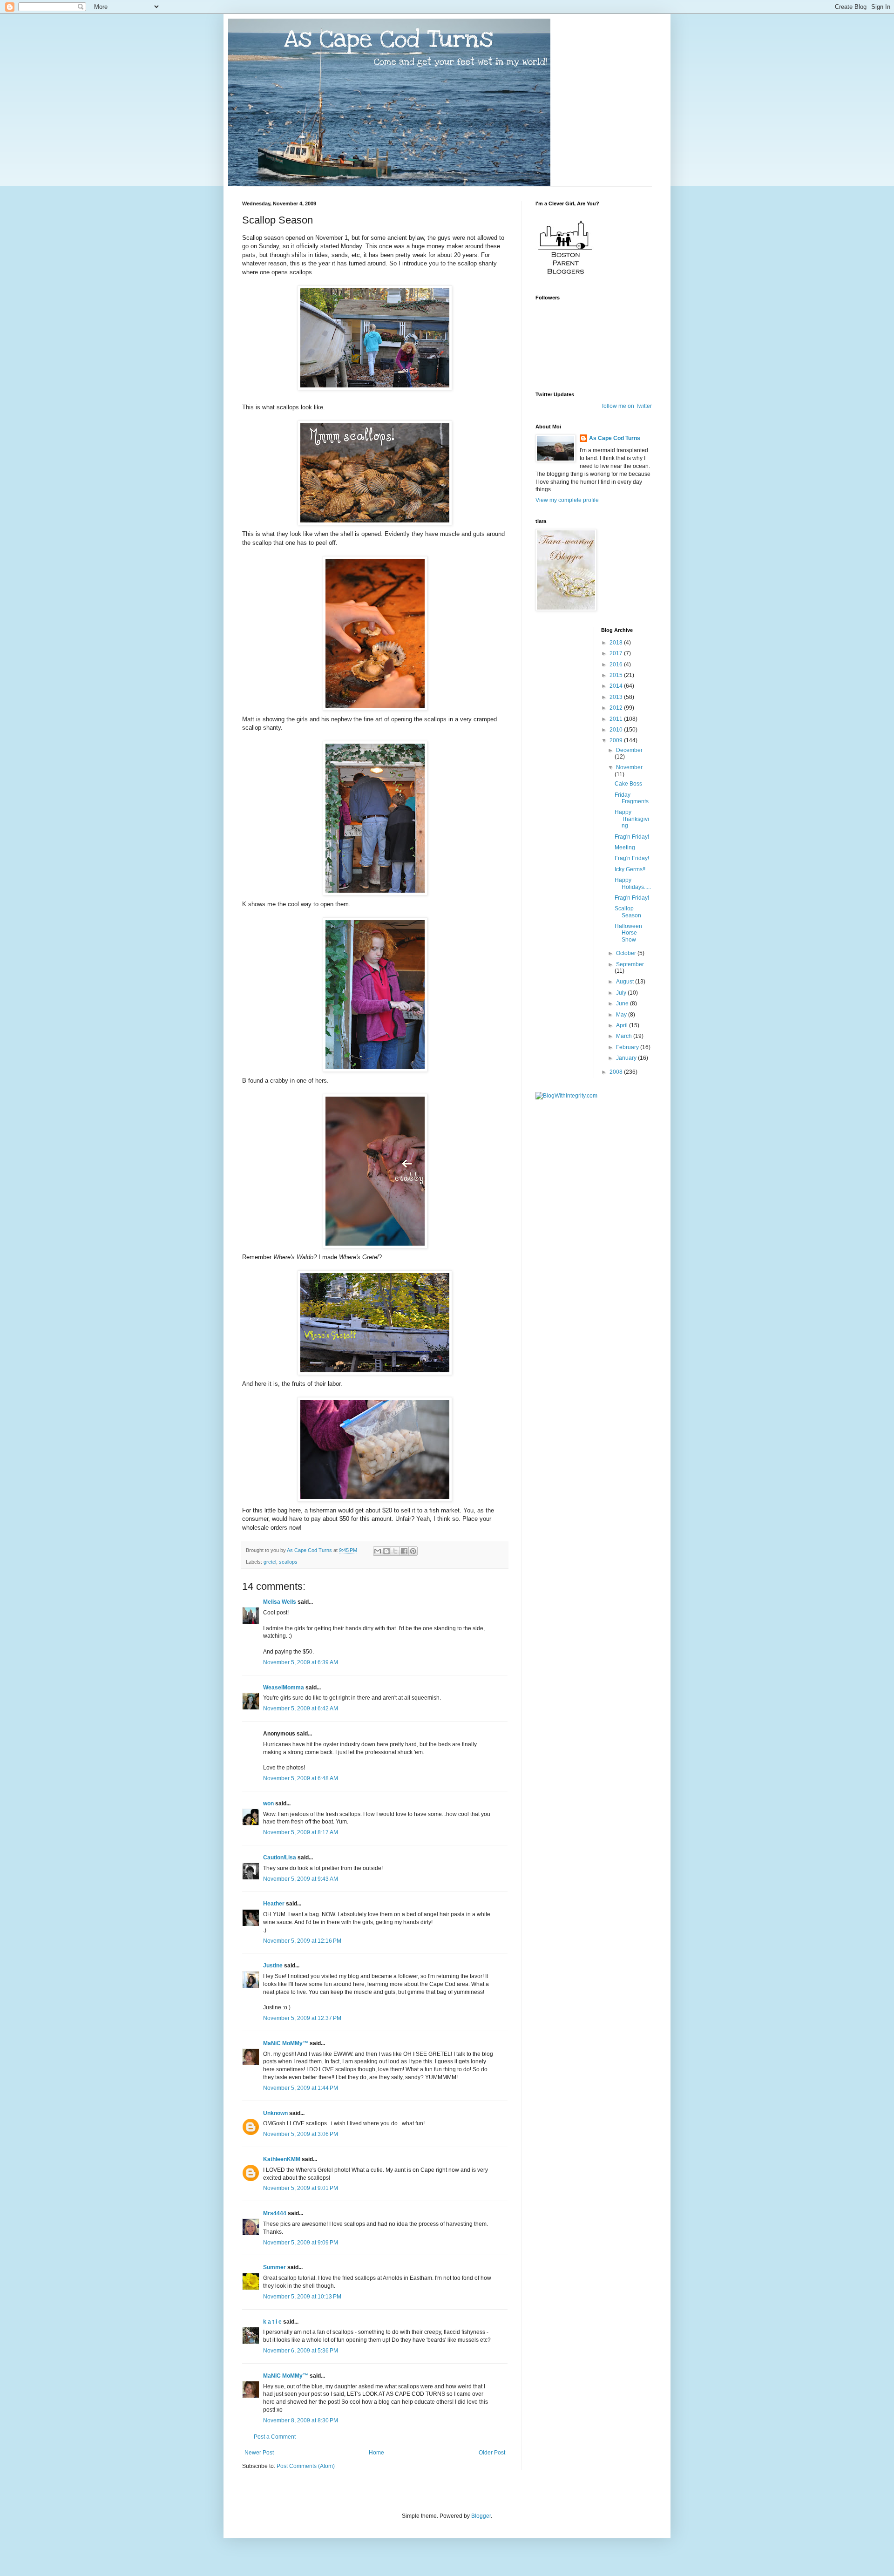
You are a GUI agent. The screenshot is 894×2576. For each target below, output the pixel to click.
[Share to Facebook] (404, 1551)
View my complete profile (567, 500)
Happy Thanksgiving (632, 819)
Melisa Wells (280, 1602)
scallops (288, 1562)
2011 (617, 719)
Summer (274, 2267)
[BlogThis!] (386, 1551)
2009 (617, 740)
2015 (617, 675)
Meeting (625, 847)
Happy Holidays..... (633, 883)
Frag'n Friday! (632, 837)
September (630, 964)
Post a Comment (275, 2437)
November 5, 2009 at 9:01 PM (301, 2188)
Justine (273, 1966)
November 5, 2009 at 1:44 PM (301, 2088)
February (628, 1047)
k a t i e (272, 2322)
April (623, 1025)
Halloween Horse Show (628, 933)
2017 (617, 653)
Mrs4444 (275, 2213)
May (622, 1015)
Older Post (492, 2453)
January (627, 1058)
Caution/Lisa (280, 1857)
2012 (617, 708)
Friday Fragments (632, 798)
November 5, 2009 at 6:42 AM (301, 1708)
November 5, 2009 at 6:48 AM (301, 1778)
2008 (617, 1072)
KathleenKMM (282, 2159)
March (625, 1036)
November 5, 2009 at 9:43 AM (301, 1879)
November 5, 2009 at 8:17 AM (301, 1832)
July (622, 993)
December (629, 750)
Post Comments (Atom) (306, 2466)
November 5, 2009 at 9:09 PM (301, 2243)
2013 (617, 697)
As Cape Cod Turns (615, 438)
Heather (274, 1904)
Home (376, 2453)
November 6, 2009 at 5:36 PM (301, 2351)
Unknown (275, 2113)
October (627, 953)
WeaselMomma (284, 1688)
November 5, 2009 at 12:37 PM (302, 2018)
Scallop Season (628, 912)
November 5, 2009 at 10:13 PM (302, 2297)
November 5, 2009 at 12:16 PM (302, 1941)
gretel (270, 1562)
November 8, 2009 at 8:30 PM (301, 2420)
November (629, 767)
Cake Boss (628, 784)
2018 (617, 643)
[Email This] (378, 1551)
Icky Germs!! (630, 869)
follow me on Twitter (627, 406)
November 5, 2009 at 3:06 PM (301, 2134)
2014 (617, 686)
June (623, 1003)
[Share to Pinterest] (413, 1551)
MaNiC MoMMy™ (286, 2043)
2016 (617, 664)
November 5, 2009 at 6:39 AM (301, 1662)
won (268, 1803)
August (626, 982)
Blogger (481, 2516)
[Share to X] (395, 1551)
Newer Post (259, 2453)
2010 (617, 730)
